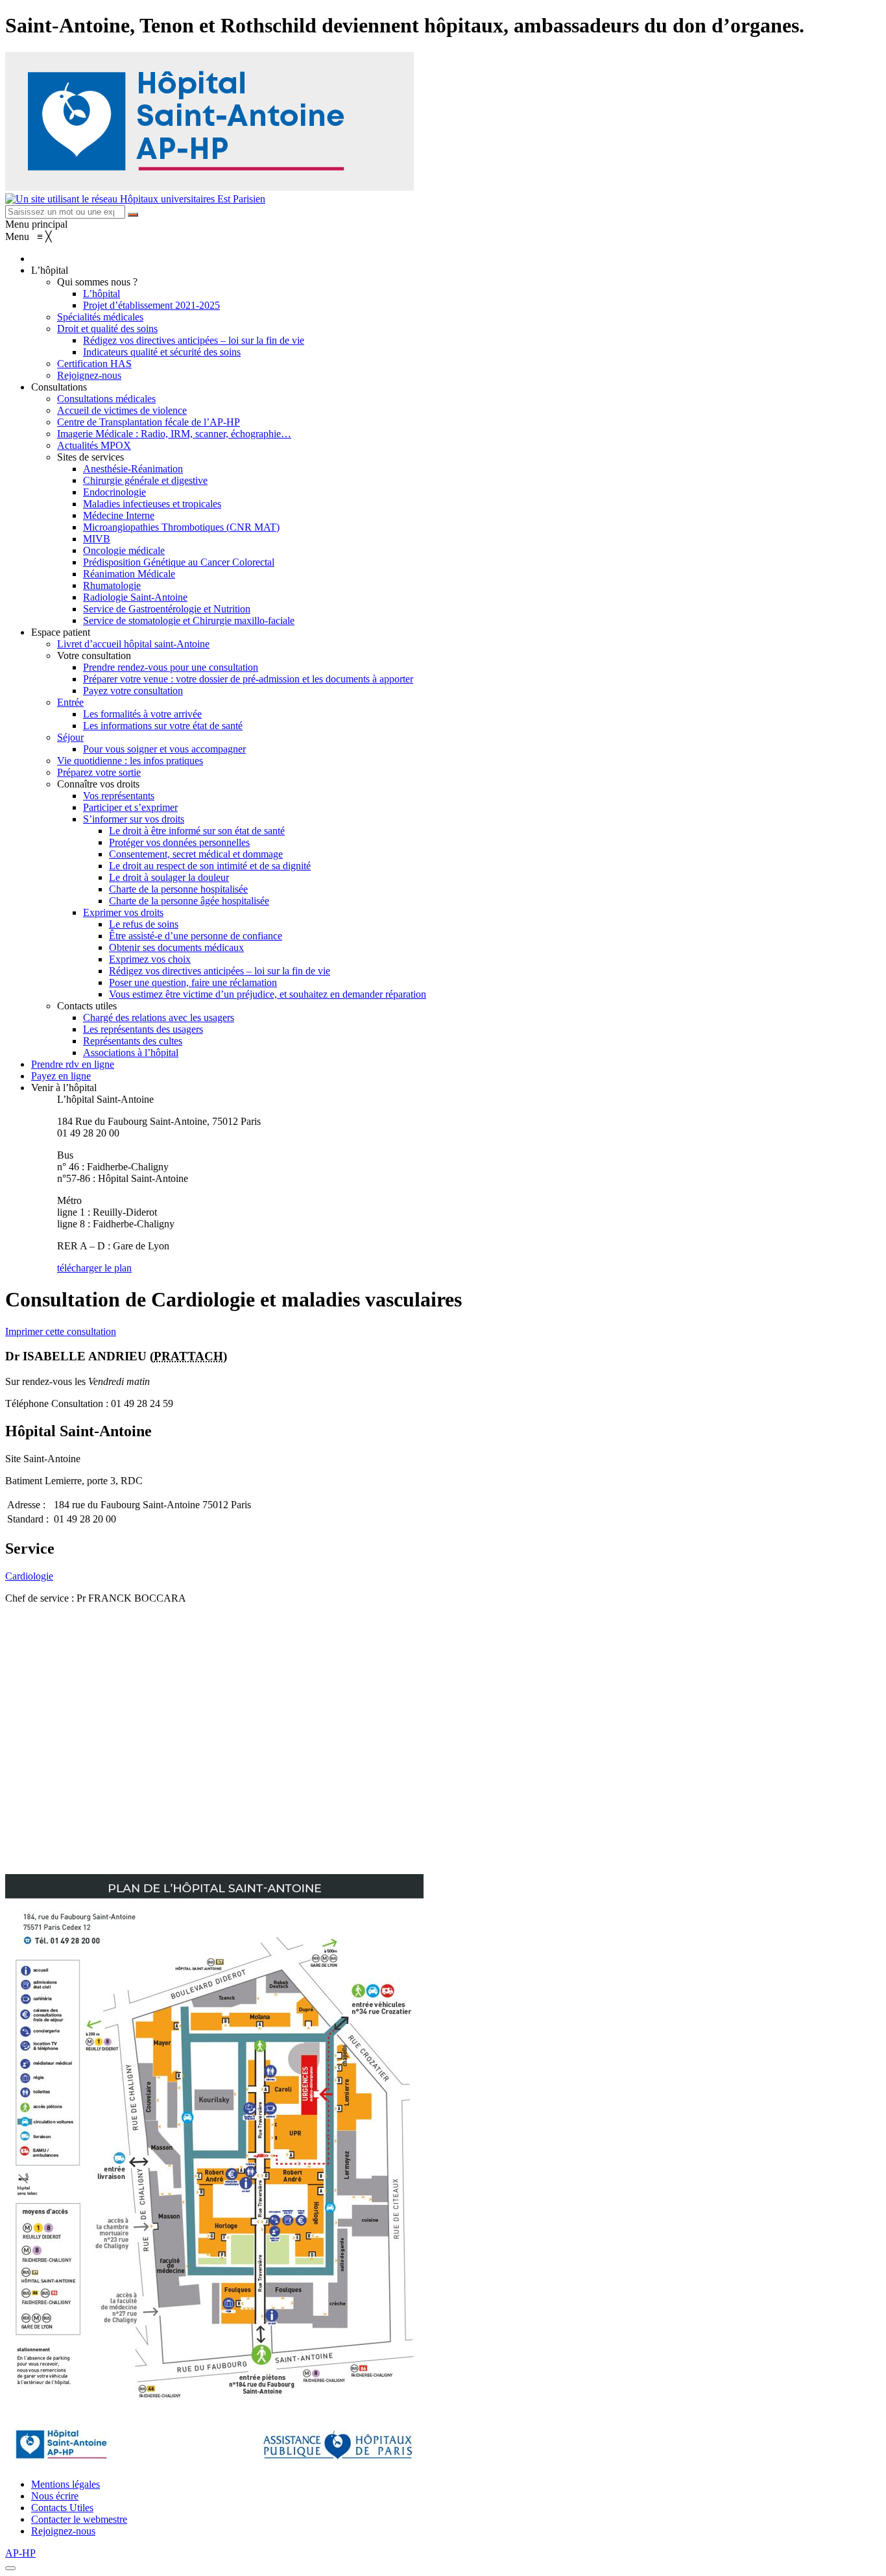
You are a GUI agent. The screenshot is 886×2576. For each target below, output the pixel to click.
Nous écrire (55, 2496)
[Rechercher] (133, 215)
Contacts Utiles (62, 2508)
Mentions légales (66, 2484)
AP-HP (20, 2553)
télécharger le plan (94, 1268)
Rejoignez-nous (63, 2531)
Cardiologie (29, 1576)
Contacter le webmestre (79, 2519)
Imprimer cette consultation (61, 1331)
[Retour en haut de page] (10, 2568)
